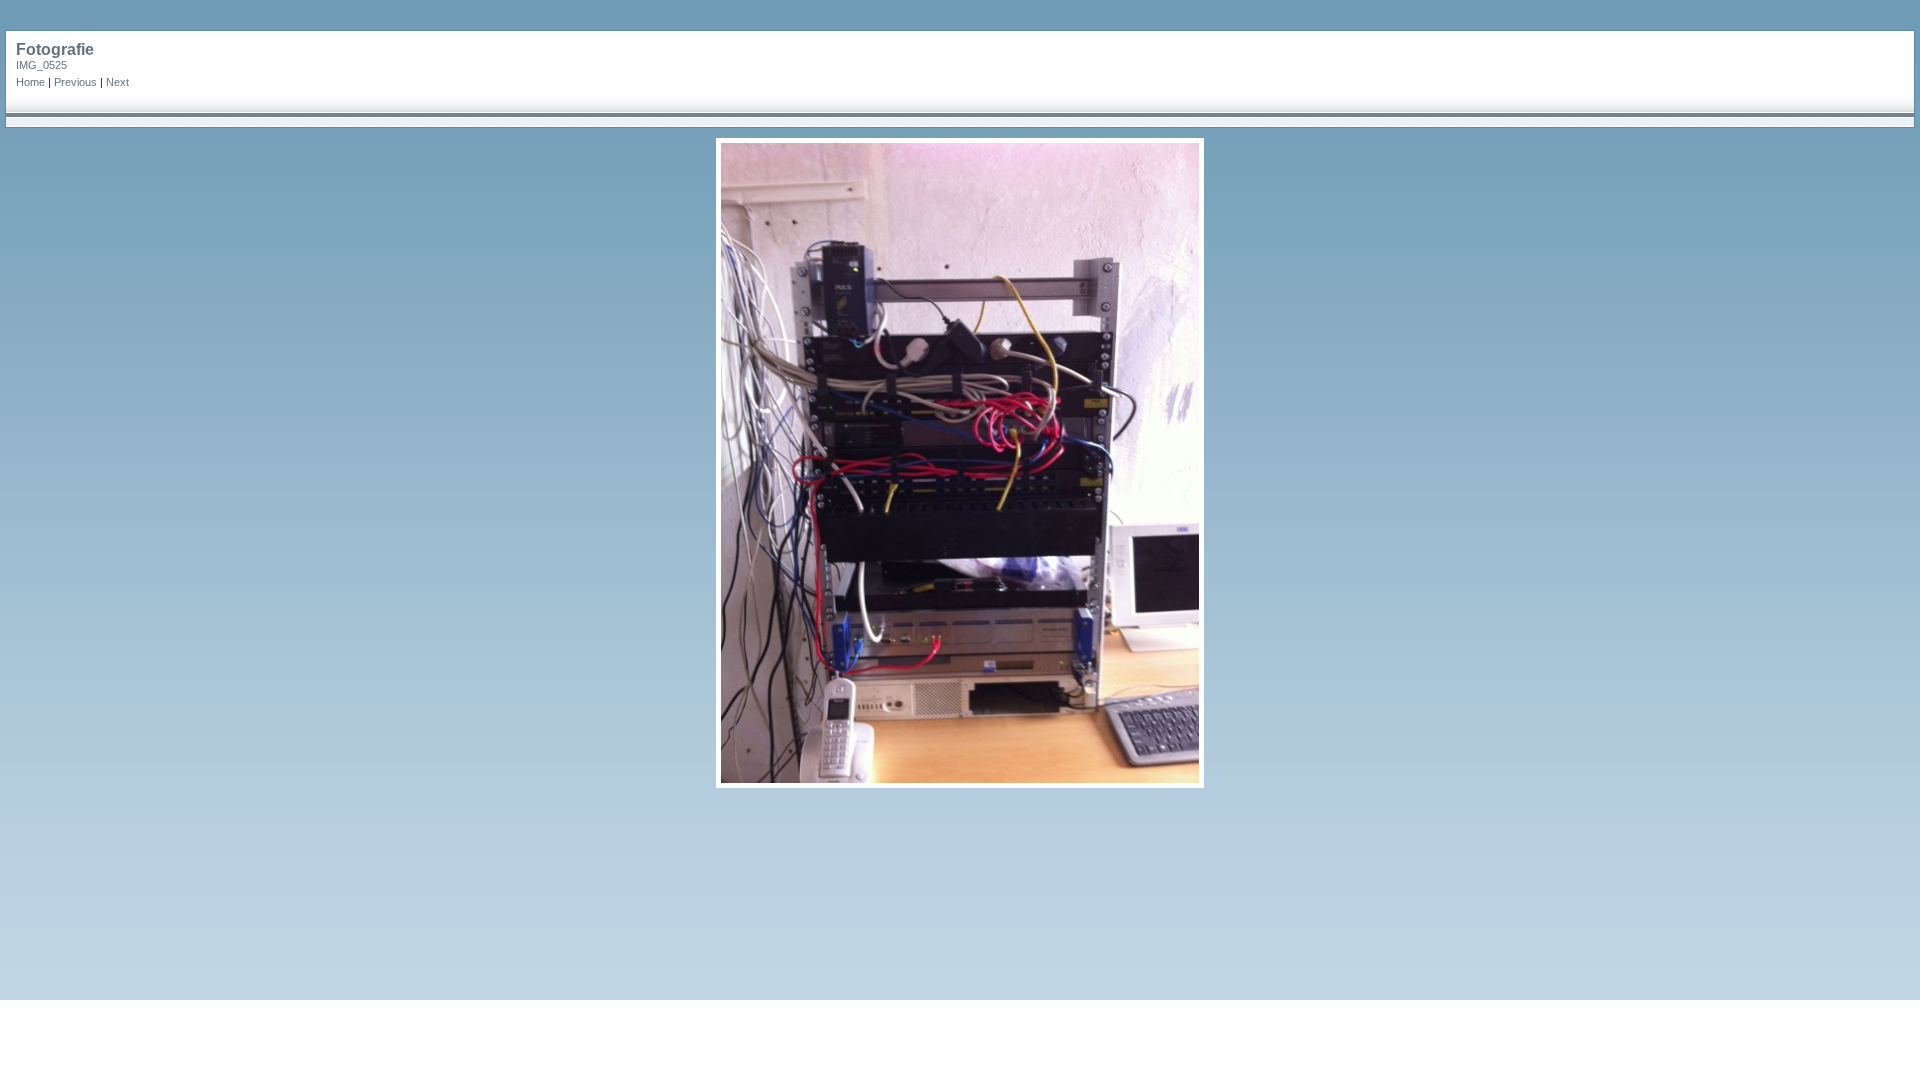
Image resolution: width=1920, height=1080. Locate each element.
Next (117, 82)
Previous (75, 82)
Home (30, 82)
